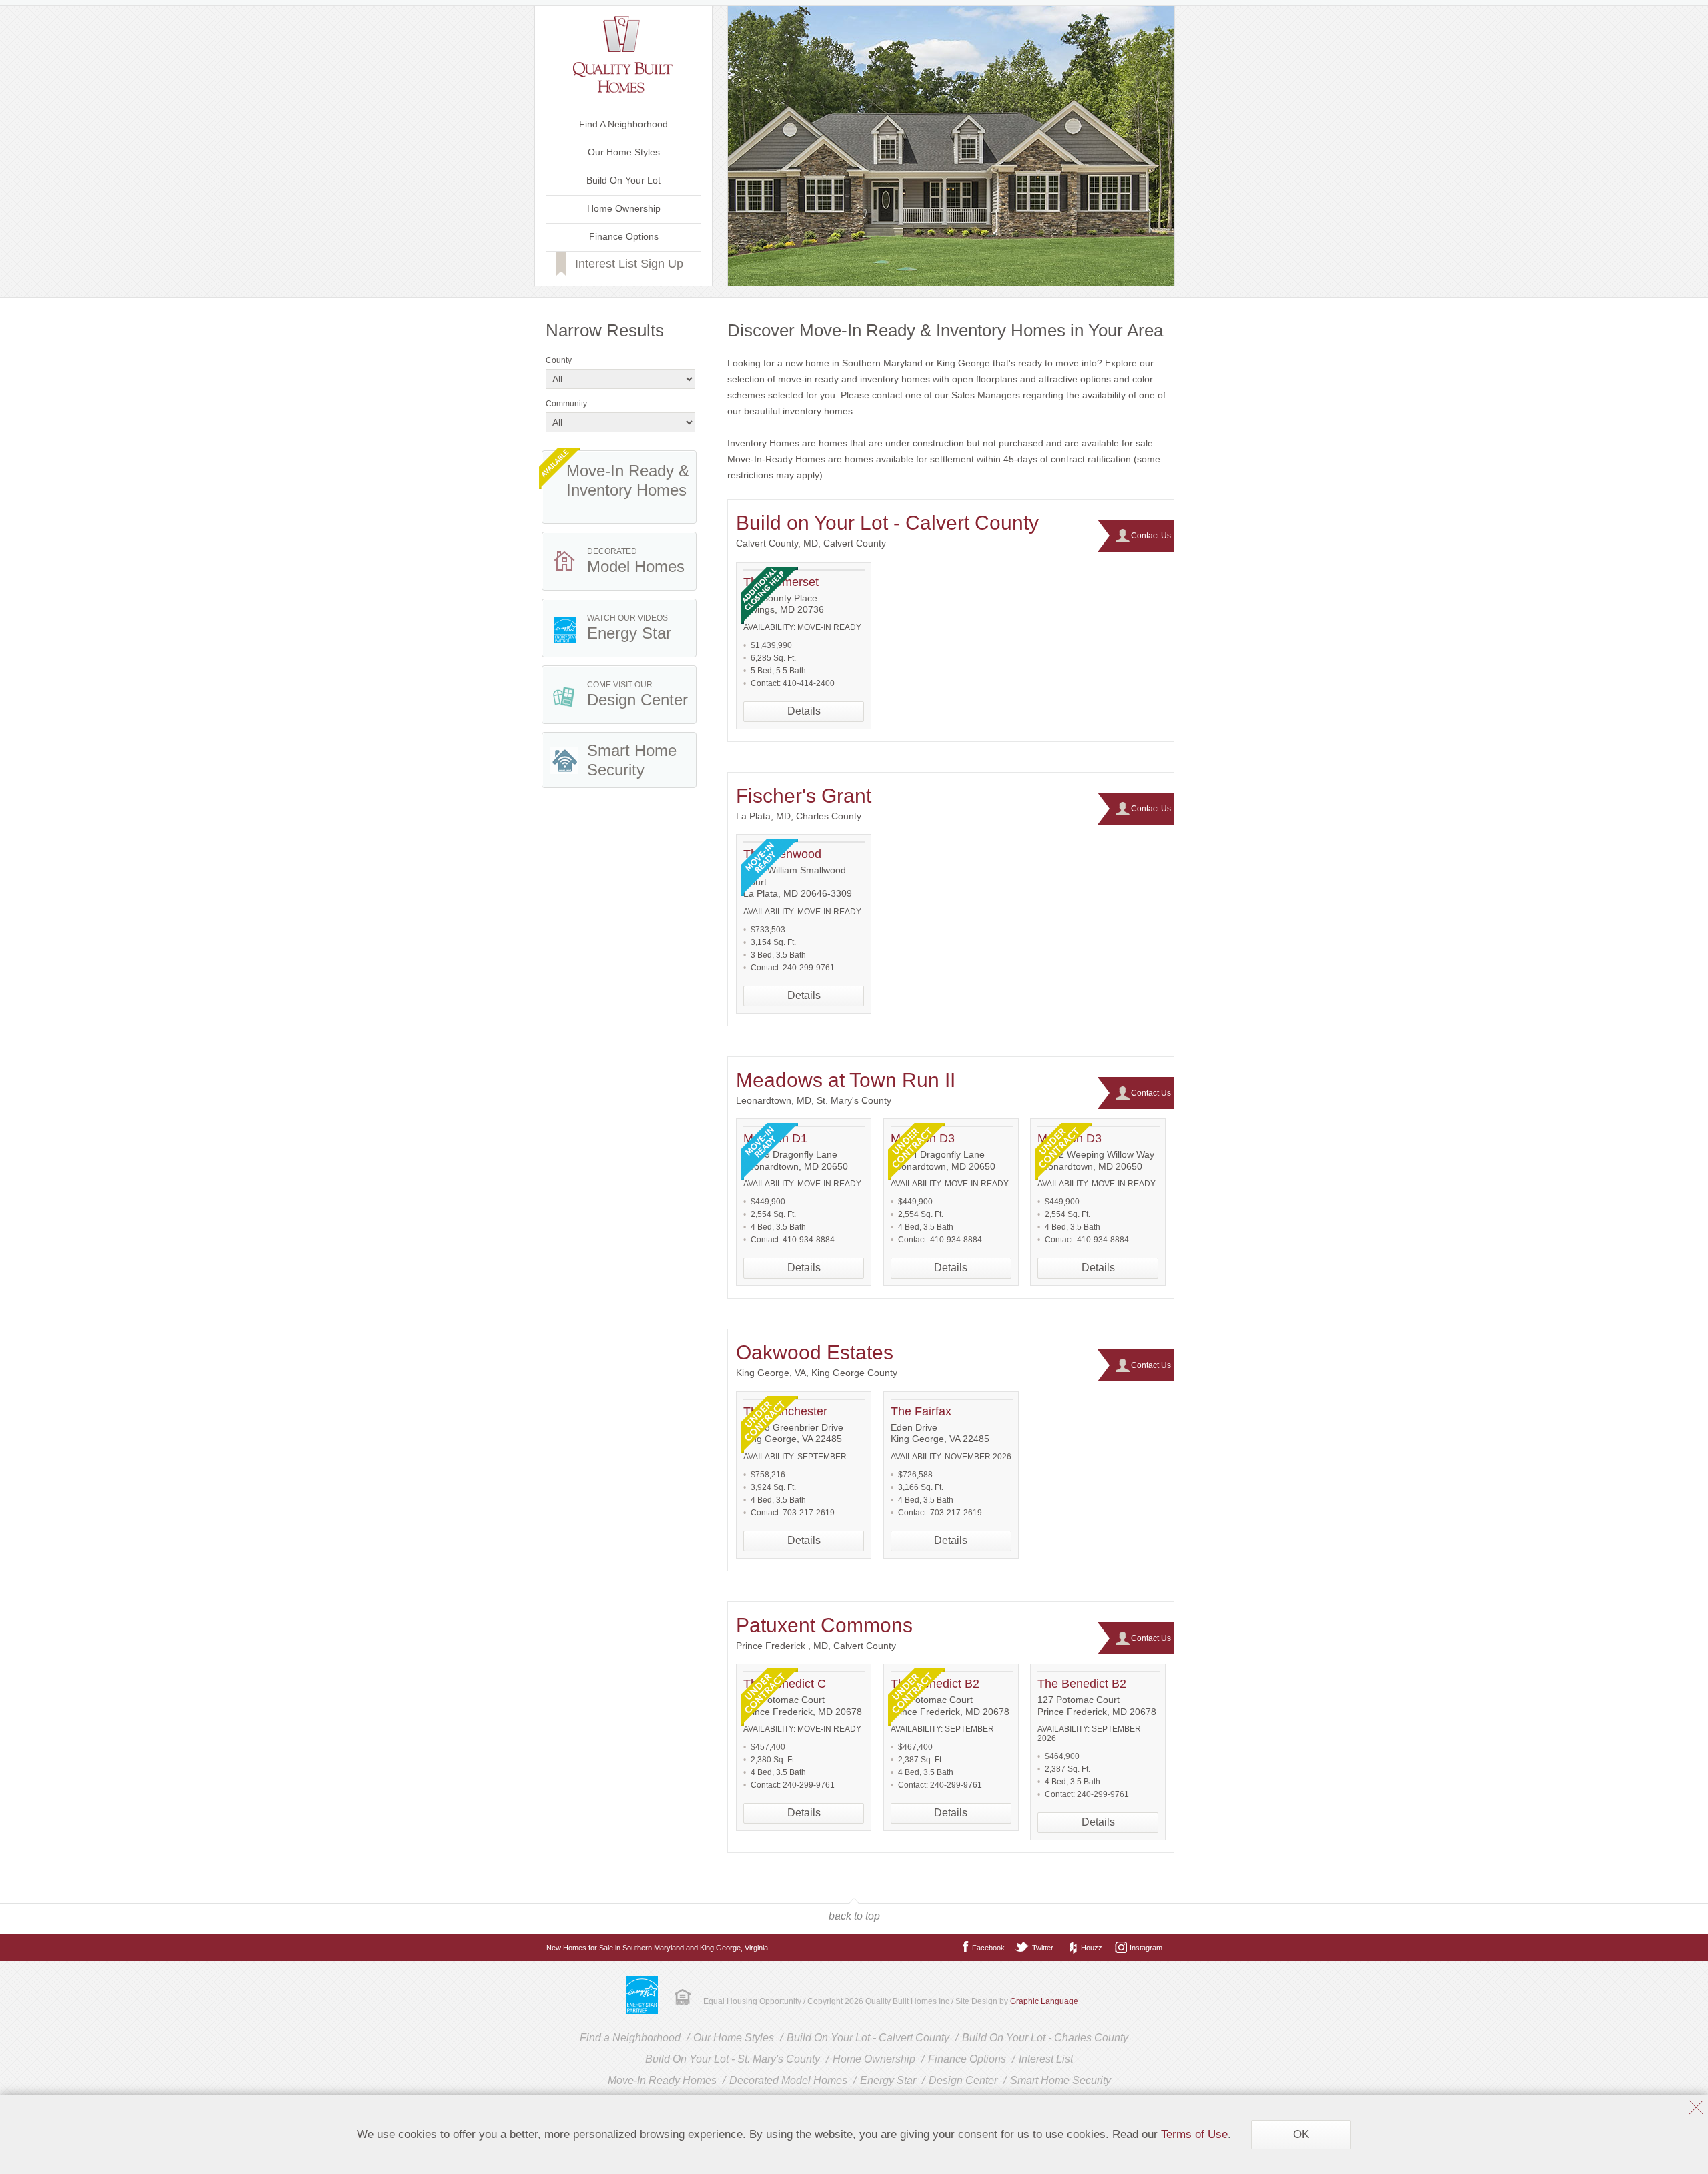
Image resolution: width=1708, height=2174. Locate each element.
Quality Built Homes (623, 54)
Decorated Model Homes (788, 2080)
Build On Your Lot (623, 180)
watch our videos (629, 628)
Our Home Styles (624, 152)
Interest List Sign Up (629, 264)
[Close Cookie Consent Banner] (1696, 2109)
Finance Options (624, 236)
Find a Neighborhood (630, 2038)
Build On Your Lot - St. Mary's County (733, 2059)
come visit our (637, 694)
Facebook (988, 1948)
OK (1301, 2134)
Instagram (1146, 1948)
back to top (854, 1916)
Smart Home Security (1060, 2080)
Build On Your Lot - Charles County (1045, 2038)
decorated (636, 561)
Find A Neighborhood (623, 124)
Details (804, 711)
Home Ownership (624, 208)
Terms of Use (1194, 2134)
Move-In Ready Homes (662, 2080)
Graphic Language (1044, 2001)
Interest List (1046, 2059)
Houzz (1092, 1948)
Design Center (963, 2080)
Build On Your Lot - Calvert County (868, 2038)
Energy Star (888, 2080)
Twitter (1043, 1948)
